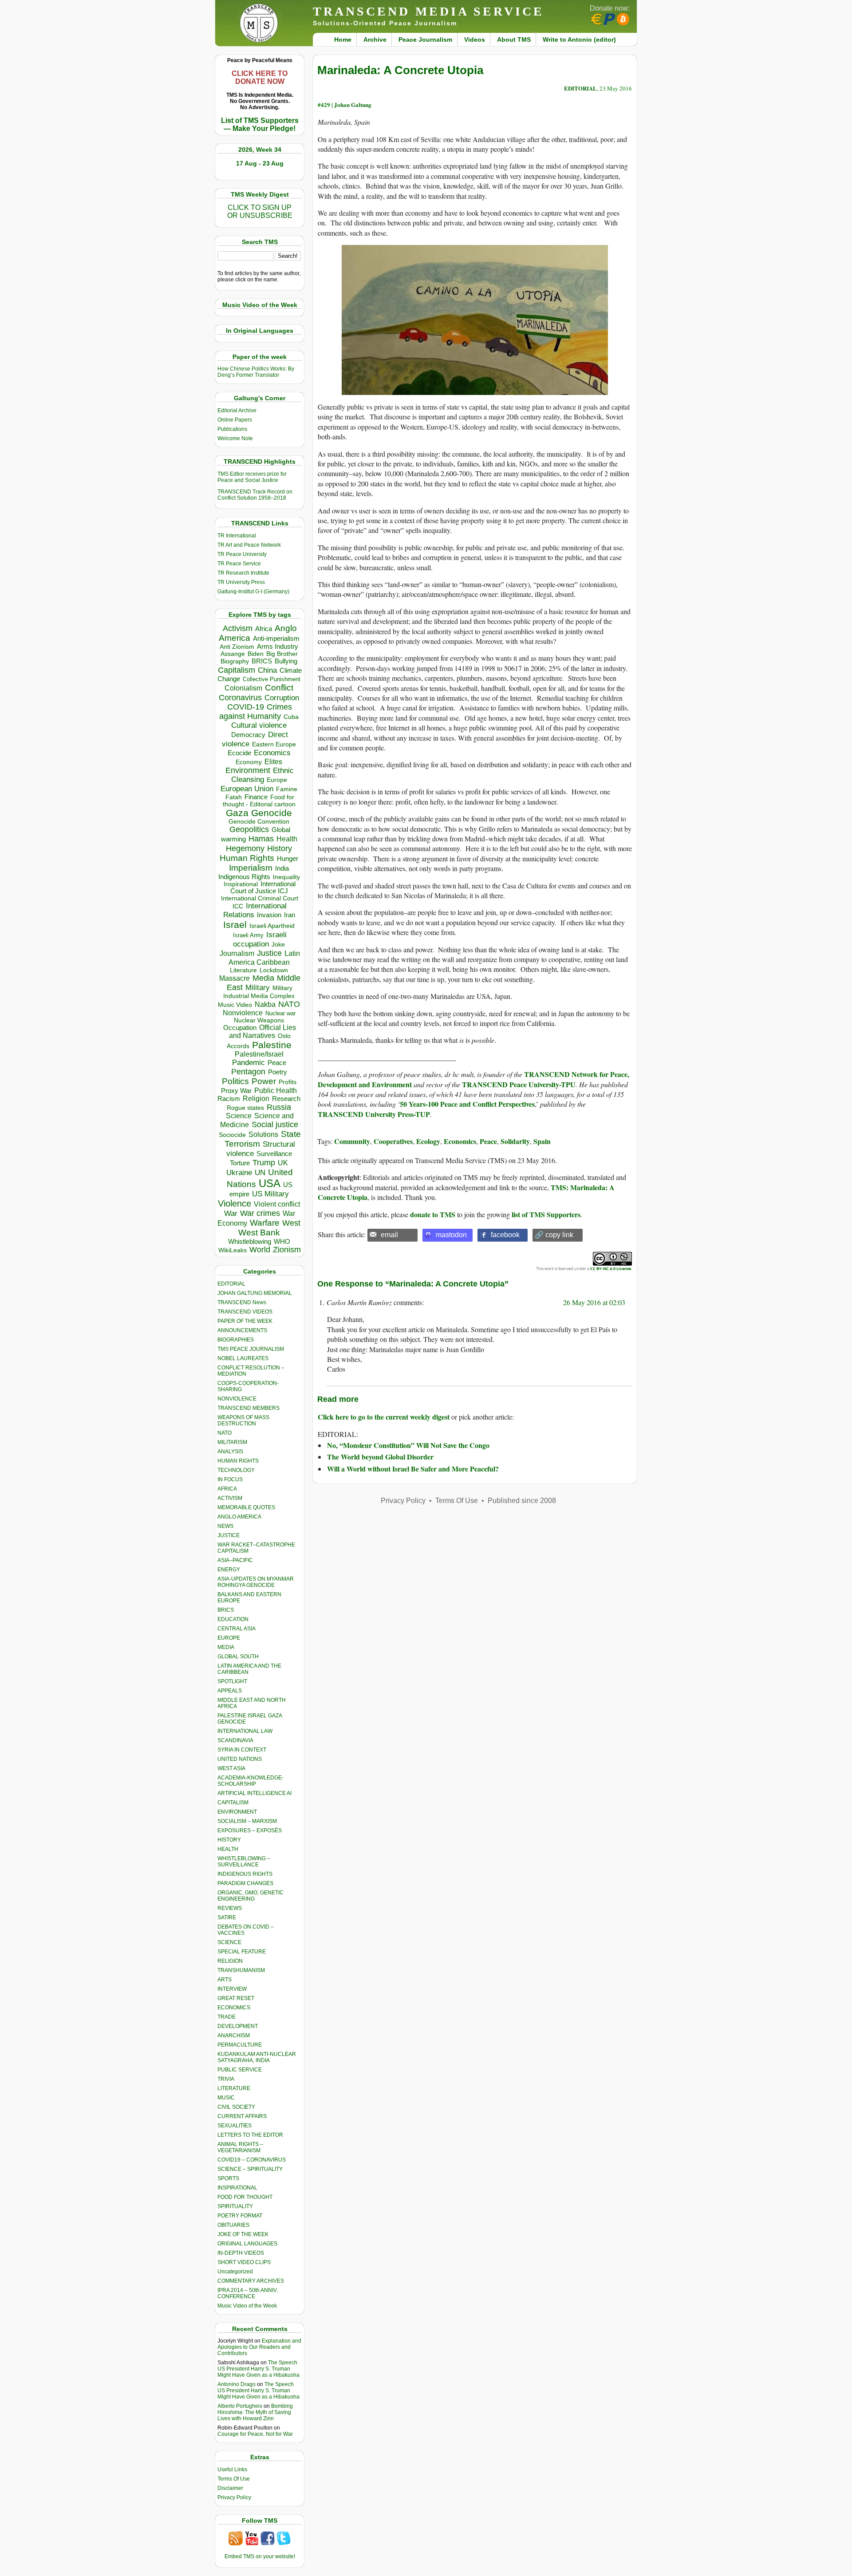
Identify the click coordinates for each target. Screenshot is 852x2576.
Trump (264, 1163)
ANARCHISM (234, 2036)
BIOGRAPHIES (236, 1340)
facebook (505, 1235)
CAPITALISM (233, 1803)
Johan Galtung (353, 105)
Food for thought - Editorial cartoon (259, 801)
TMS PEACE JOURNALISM (251, 1349)
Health (287, 839)
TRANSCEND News (242, 1302)
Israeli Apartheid (272, 926)
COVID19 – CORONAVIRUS (252, 2160)
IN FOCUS (230, 1479)
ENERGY (229, 1570)
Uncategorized (235, 2272)
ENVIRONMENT (237, 1812)
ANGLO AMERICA (239, 1517)
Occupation (240, 1028)
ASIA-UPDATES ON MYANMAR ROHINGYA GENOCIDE (256, 1582)
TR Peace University (242, 554)
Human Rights (247, 858)
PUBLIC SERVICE (240, 2070)
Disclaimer (230, 2488)
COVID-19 (246, 707)
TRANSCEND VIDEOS (245, 1312)
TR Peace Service (239, 564)
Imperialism (251, 868)
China (267, 670)
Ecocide (239, 753)
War (231, 1213)
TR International (237, 536)
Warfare (265, 1223)
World (260, 1250)
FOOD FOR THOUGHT (245, 2197)
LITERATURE (234, 2088)
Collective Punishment (272, 679)
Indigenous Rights (244, 877)
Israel (235, 925)
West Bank (259, 1233)
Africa (264, 629)
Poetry (278, 1072)
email (389, 1235)
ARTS (225, 1980)
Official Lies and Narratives (263, 1032)
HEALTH (228, 1849)
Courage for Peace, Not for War (255, 2434)
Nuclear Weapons (259, 1020)
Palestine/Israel (259, 1054)
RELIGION (230, 1961)
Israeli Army (248, 935)
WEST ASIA (231, 1768)
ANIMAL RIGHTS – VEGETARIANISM (240, 2147)
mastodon (451, 1235)
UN (260, 1173)
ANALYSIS (230, 1452)
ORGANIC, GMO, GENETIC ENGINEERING (250, 1896)
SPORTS (228, 2178)
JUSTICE (229, 1535)
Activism (238, 628)
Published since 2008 (522, 1501)
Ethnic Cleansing (263, 775)
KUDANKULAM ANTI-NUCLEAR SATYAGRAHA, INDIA (257, 2057)
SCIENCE (229, 1942)
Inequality (286, 877)
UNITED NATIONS (240, 1759)
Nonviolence (243, 1013)
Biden (256, 654)
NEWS (225, 1526)
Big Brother (282, 654)
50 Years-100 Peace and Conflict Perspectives (467, 1104)
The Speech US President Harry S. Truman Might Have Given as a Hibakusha (258, 2369)
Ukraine (239, 1172)
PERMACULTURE (240, 2045)
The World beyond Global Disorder (380, 1457)
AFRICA (227, 1489)
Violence (235, 1203)
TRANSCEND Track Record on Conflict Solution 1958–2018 (255, 495)
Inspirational (241, 884)
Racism (229, 1099)
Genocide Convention (259, 822)
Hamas (261, 839)
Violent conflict (277, 1204)
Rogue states (245, 1108)
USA (270, 1183)
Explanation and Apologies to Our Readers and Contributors (259, 2347)
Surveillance (274, 1154)
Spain (542, 1141)
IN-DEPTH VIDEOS (241, 2253)
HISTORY (229, 1840)
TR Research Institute (243, 573)
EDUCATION (233, 1619)
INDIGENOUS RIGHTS (245, 1874)
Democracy (248, 735)
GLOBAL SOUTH (238, 1657)
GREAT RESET (236, 1998)
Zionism (287, 1250)
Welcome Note (235, 438)
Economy (249, 762)
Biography (235, 661)
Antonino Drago (237, 2384)
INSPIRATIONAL (237, 2188)
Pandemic (248, 1063)
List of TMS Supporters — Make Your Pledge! (260, 124)
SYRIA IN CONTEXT (242, 1750)
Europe (277, 780)
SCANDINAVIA (235, 1740)
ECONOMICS (234, 2008)
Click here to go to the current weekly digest (384, 1417)
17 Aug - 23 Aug (260, 163)
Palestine (272, 1045)
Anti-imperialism (276, 639)
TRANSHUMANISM (241, 1970)
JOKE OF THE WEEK (243, 2234)
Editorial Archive (237, 410)
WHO (282, 1241)
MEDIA (226, 1647)
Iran (290, 915)
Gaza (237, 813)
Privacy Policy (234, 2497)
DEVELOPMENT (238, 2026)
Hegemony (245, 848)
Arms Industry (278, 647)
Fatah (234, 797)
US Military (270, 1194)
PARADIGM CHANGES (245, 1883)
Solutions (263, 1134)
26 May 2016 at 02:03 (594, 1302)
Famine (287, 789)
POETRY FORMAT (240, 2216)
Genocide (272, 813)
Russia (279, 1107)
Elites (273, 761)
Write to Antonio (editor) (579, 39)
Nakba (265, 1004)
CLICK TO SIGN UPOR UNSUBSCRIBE (260, 211)
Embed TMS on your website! (260, 2556)
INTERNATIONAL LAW (245, 1731)
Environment (248, 770)
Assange (233, 654)
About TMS (514, 39)
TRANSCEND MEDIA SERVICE (428, 11)
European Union (247, 789)
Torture (240, 1163)
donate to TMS (433, 1214)
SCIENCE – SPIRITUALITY (250, 2169)
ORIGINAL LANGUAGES (247, 2244)
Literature (243, 970)
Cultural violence (259, 725)
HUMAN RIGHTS (238, 1461)
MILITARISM (232, 1442)
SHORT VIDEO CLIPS (244, 2262)
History (280, 848)
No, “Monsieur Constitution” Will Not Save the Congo (408, 1445)
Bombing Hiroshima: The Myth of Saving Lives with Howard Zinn (255, 2412)
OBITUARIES (233, 2225)
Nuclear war (280, 1013)
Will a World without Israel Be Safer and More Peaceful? (413, 1469)
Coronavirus (240, 697)
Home (343, 39)
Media (263, 978)
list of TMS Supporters (546, 1214)
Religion (256, 1099)
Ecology (428, 1141)
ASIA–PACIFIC (235, 1560)
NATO (289, 1004)
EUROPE (229, 1638)
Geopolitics (249, 829)
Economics (272, 753)
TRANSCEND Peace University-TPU (519, 1084)
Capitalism (237, 670)
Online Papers (235, 420)
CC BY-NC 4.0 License (611, 1268)
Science (239, 1116)
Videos (475, 39)
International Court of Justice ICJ (263, 888)
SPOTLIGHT (232, 1681)
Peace (277, 1063)
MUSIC (226, 2098)
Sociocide (232, 1135)
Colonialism (243, 688)
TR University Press (241, 582)
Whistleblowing (250, 1241)
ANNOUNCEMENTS (242, 1330)
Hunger (288, 859)
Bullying (286, 661)
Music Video (235, 1005)
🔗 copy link (554, 1235)
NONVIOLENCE (237, 1399)
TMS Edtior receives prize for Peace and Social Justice (252, 477)
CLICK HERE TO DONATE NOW (260, 77)
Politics (235, 1081)
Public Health (276, 1090)
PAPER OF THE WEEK (245, 1321)
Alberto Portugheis (240, 2406)
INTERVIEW (232, 1989)
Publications (232, 429)
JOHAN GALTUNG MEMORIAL (255, 1293)
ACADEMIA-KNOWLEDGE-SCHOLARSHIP (250, 1781)
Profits (288, 1082)
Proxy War (236, 1091)
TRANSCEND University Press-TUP (374, 1114)
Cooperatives (393, 1141)
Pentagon (248, 1072)
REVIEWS (230, 1908)
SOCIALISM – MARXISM (247, 1821)
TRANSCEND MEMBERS (248, 1408)
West (291, 1223)
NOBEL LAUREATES (243, 1358)
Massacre (235, 978)
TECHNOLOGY (236, 1470)
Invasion (269, 915)
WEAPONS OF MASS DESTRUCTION (243, 1420)
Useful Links (232, 2469)
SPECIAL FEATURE (242, 1952)
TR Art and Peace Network (249, 545)
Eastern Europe (274, 744)
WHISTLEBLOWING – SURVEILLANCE (244, 1862)
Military (258, 987)
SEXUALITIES (235, 2126)
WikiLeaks (233, 1250)
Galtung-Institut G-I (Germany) (253, 592)
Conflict (279, 687)
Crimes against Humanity (256, 712)
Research (286, 1099)
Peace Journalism (425, 39)
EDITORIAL (231, 1284)
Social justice (275, 1124)
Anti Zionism (237, 647)
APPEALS (230, 1691)
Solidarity (515, 1141)
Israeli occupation (260, 939)
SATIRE (227, 1917)
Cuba (291, 717)
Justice (269, 953)
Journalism (237, 953)
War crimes (260, 1213)
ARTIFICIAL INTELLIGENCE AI (254, 1793)
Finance (256, 797)
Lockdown (274, 970)
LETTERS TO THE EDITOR (250, 2135)
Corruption (282, 698)
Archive (375, 39)
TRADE (227, 2017)
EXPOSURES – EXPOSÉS (250, 1830)
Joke (278, 945)
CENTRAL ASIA (237, 1629)
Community (352, 1141)
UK (283, 1163)
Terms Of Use (234, 2479)
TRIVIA (226, 2079)
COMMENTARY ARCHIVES (251, 2281)
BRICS (262, 661)
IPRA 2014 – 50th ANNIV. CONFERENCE (248, 2293)
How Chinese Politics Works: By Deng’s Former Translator (256, 372)
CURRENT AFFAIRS (242, 2116)
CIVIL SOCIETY (236, 2107)
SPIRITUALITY (235, 2206)
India (282, 868)
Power (264, 1081)
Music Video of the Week (247, 2306)
